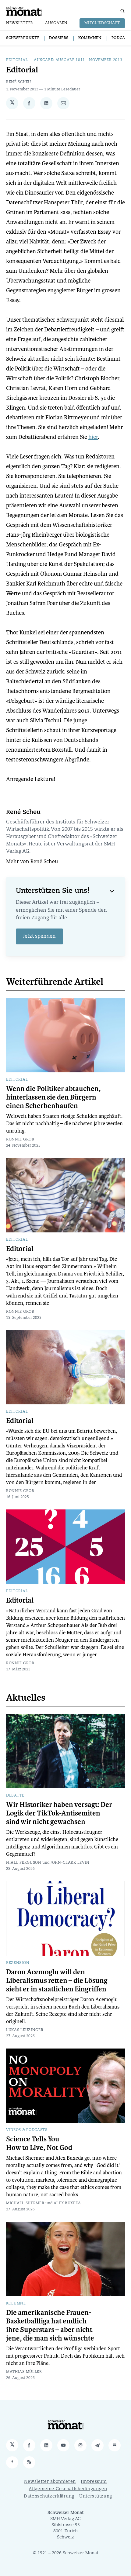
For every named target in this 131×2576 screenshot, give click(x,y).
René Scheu (19, 82)
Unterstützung (96, 2496)
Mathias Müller (24, 2372)
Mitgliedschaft (102, 23)
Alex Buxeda (67, 2203)
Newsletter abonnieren (50, 2482)
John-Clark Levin (70, 1863)
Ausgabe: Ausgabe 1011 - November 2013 (78, 60)
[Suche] (122, 11)
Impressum (94, 2482)
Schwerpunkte (23, 38)
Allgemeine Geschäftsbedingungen (68, 2489)
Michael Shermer (25, 2203)
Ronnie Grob (20, 1140)
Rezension (18, 1963)
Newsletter (20, 23)
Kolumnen (90, 38)
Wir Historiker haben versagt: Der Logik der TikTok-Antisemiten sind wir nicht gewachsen (59, 1813)
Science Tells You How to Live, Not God (39, 2144)
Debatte (15, 1796)
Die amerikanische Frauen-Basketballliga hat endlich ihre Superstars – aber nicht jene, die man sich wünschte (50, 2326)
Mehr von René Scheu (32, 862)
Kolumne (16, 2304)
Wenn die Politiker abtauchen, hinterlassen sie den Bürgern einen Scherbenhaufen (53, 1097)
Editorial (17, 60)
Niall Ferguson (24, 1863)
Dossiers (59, 38)
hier (93, 437)
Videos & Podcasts (27, 2130)
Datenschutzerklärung (49, 2496)
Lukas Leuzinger (25, 2030)
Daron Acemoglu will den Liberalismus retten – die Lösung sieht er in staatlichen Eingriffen (57, 1981)
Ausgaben (56, 23)
